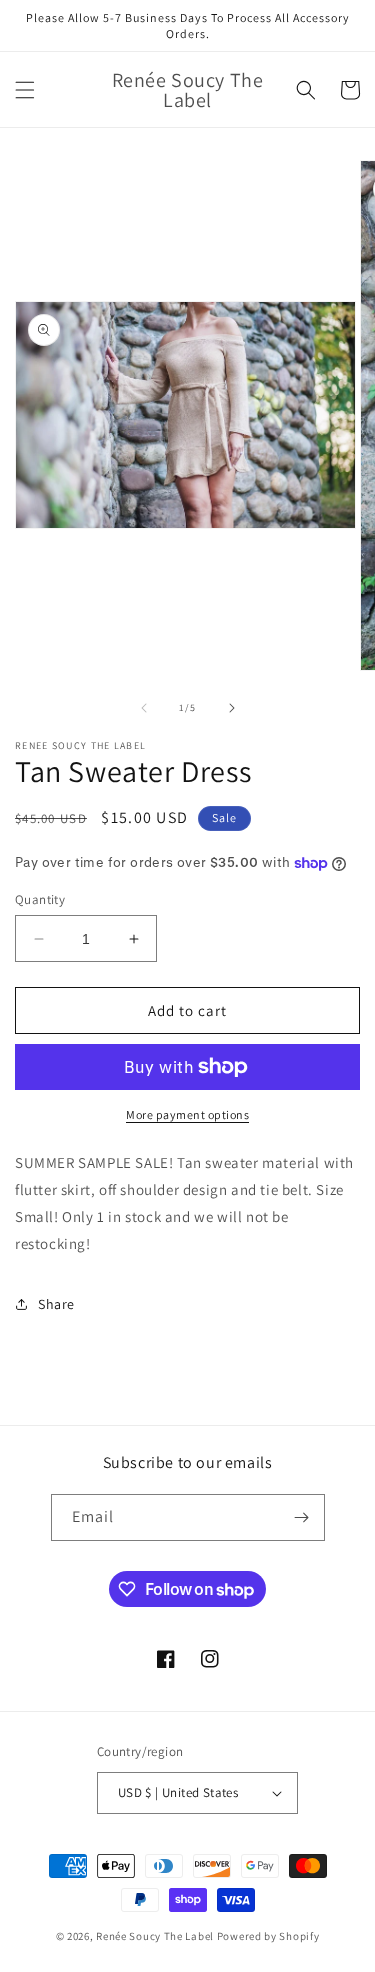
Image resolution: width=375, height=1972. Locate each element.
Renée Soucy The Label (155, 1936)
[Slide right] (232, 708)
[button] (25, 90)
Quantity (40, 899)
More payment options (187, 1114)
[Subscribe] (302, 1517)
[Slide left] (144, 708)
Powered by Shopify (268, 1936)
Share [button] (56, 1304)
